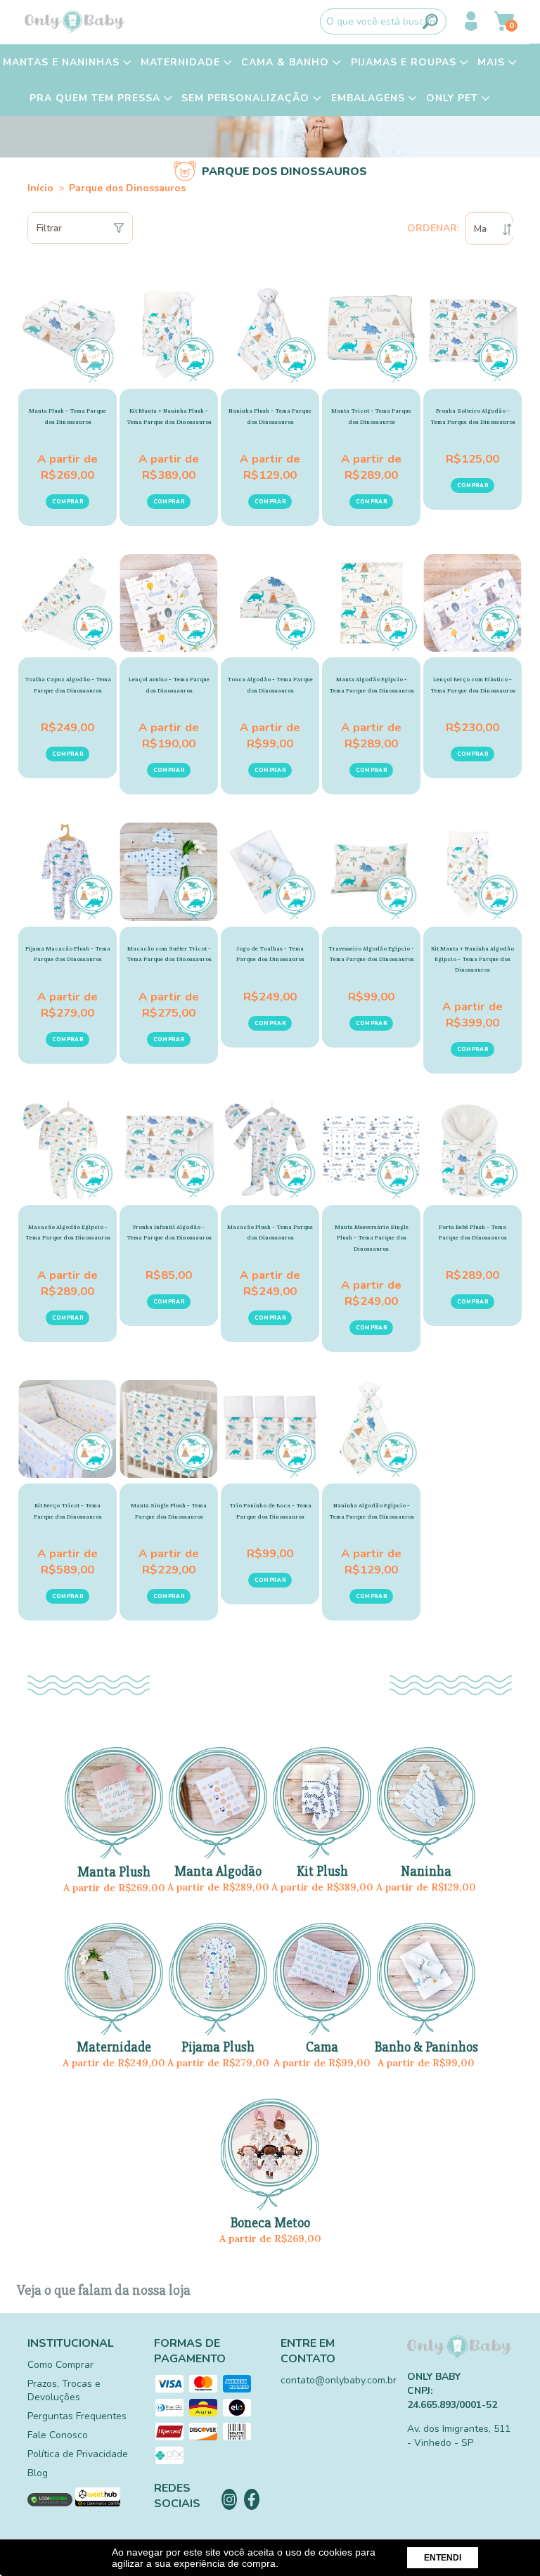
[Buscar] (430, 21)
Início (40, 188)
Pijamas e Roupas (405, 62)
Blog (38, 2473)
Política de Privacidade (78, 2454)
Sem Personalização (247, 98)
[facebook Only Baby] (252, 2499)
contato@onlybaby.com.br (339, 2380)
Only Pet (454, 98)
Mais (493, 62)
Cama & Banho (287, 62)
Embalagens (370, 98)
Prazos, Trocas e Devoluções (64, 2390)
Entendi (443, 2558)
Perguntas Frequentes (77, 2416)
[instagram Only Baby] (229, 2499)
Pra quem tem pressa (97, 98)
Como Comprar (60, 2365)
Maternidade (182, 62)
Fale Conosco (58, 2435)
